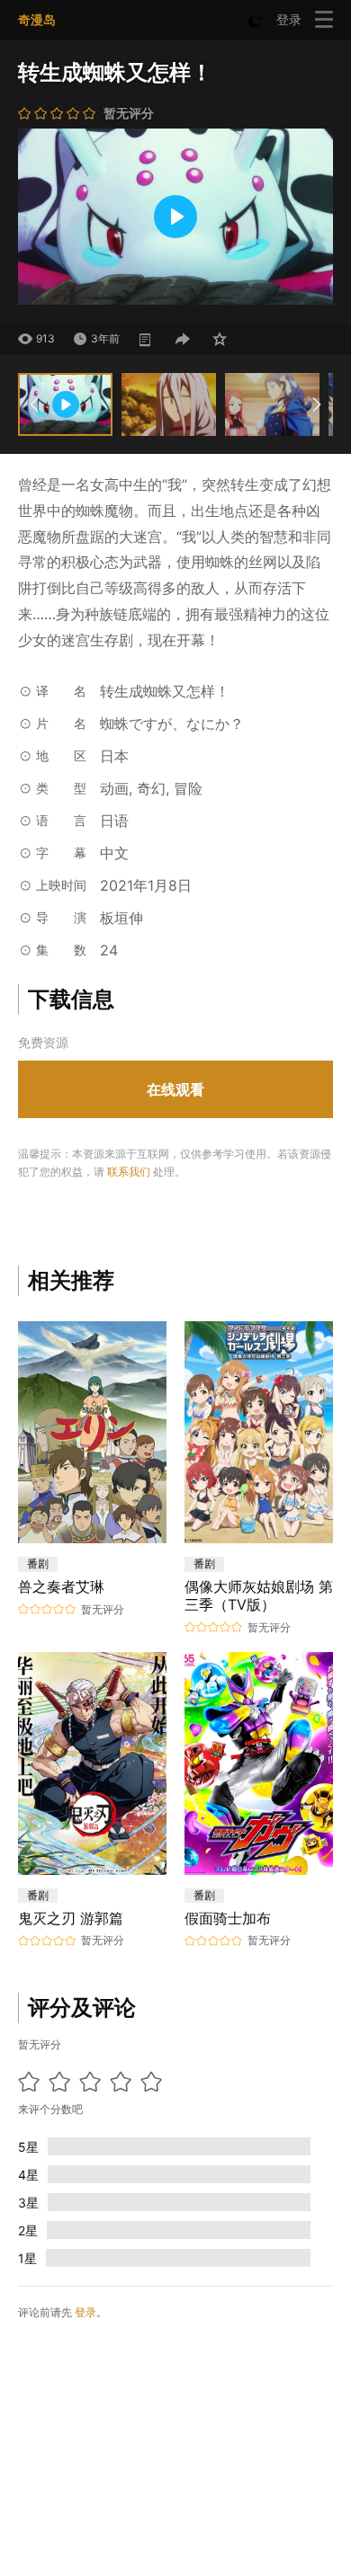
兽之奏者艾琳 (61, 1586)
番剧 (38, 1563)
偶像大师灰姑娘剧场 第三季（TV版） (259, 1595)
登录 (289, 19)
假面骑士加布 (228, 1918)
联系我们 (129, 1172)
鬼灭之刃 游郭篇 (71, 1918)
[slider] (63, 286)
